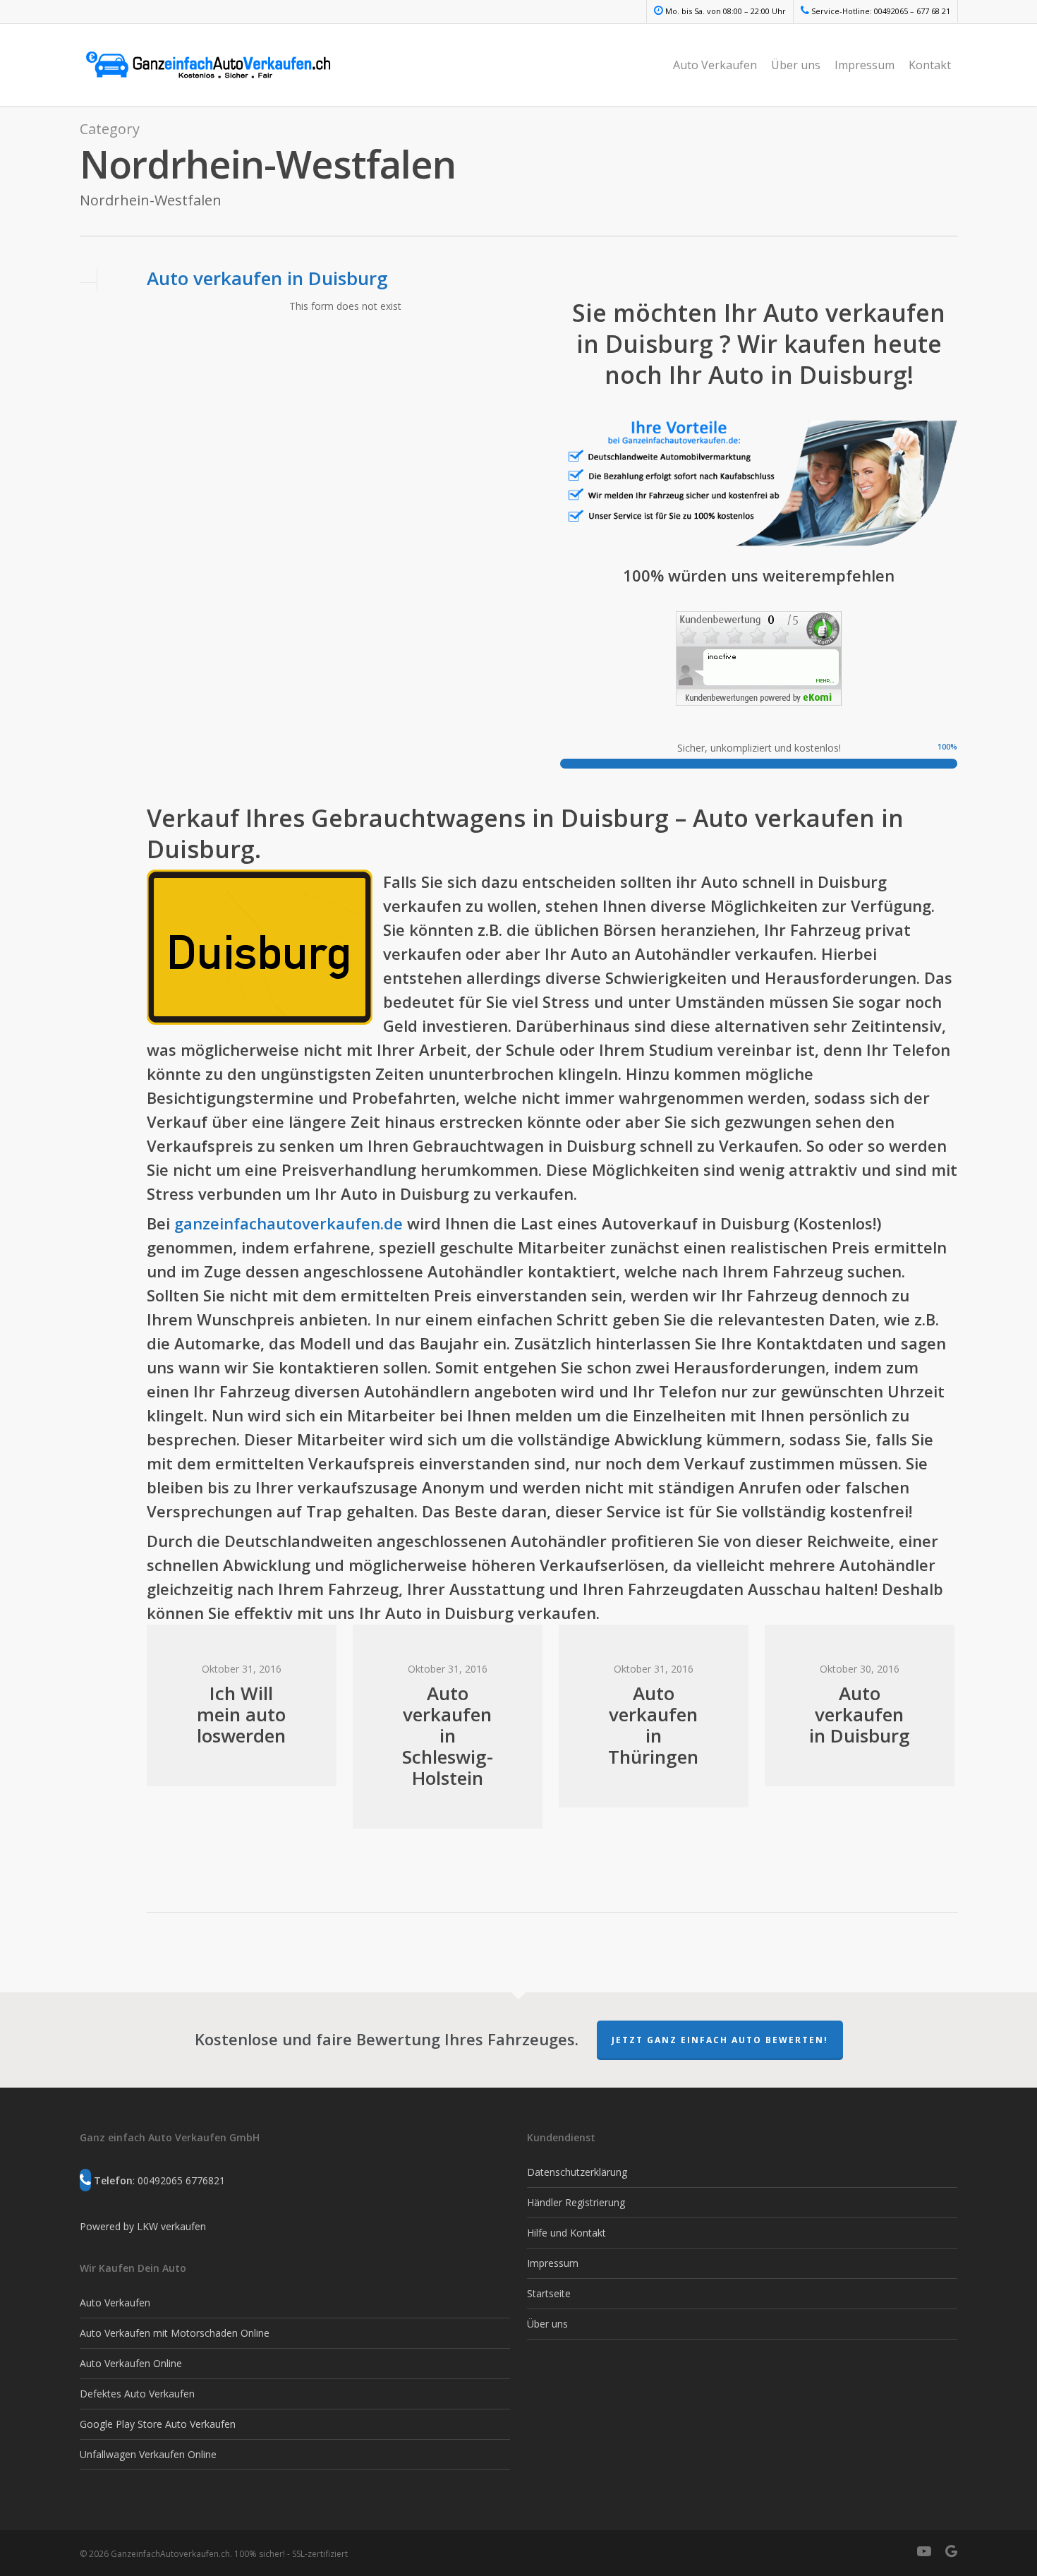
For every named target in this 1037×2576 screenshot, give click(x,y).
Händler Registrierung (576, 2202)
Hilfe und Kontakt (566, 2233)
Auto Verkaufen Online (131, 2363)
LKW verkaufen (171, 2226)
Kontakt (930, 65)
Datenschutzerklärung (577, 2172)
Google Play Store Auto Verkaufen (158, 2424)
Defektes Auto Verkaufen (137, 2394)
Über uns (796, 65)
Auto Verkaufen (715, 65)
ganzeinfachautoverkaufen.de (289, 1223)
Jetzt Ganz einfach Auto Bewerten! (720, 2040)
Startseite (549, 2293)
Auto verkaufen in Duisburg (267, 278)
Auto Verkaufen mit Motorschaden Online (175, 2333)
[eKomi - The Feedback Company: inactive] (759, 712)
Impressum (865, 65)
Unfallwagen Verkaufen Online (148, 2454)
